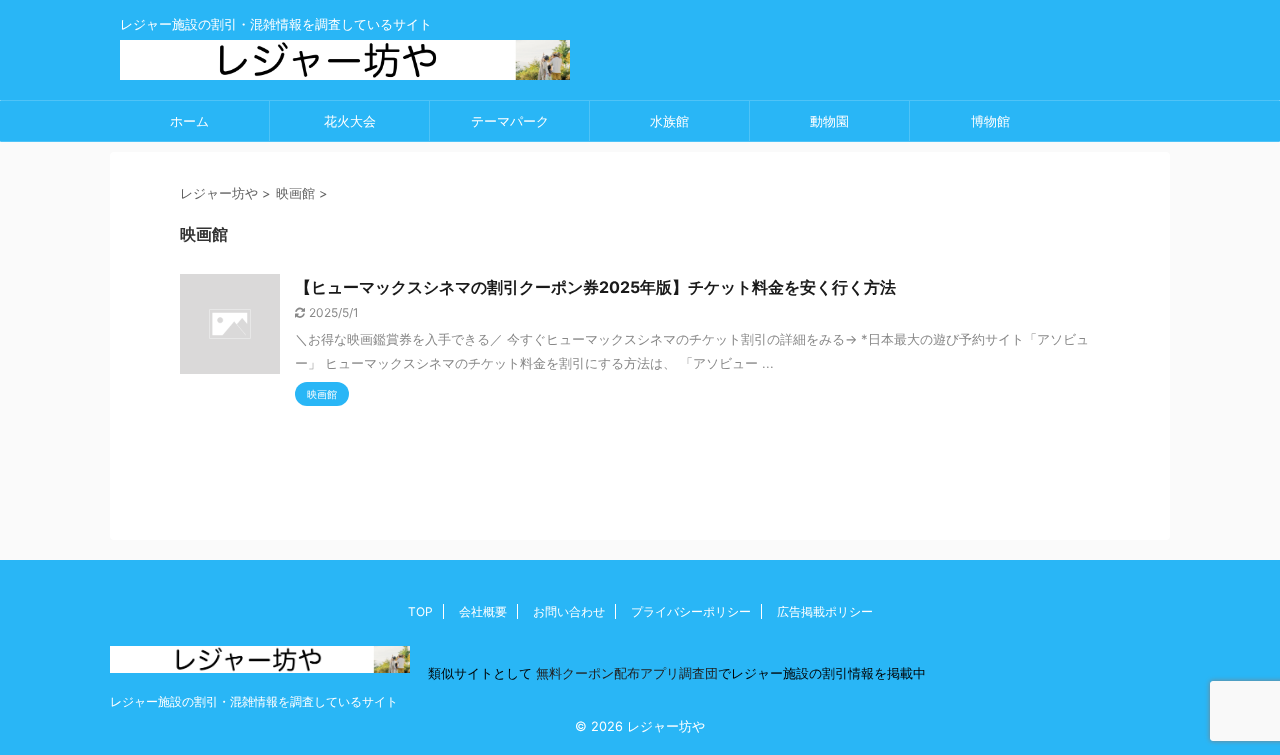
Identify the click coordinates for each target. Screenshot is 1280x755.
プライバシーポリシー (691, 611)
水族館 (669, 121)
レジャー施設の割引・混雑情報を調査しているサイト (254, 701)
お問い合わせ (569, 611)
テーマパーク (510, 121)
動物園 (829, 121)
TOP (420, 611)
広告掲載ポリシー (825, 611)
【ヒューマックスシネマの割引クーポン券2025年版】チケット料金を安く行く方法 (595, 287)
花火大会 (350, 121)
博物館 (990, 121)
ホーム (189, 121)
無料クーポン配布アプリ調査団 (625, 673)
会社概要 (483, 611)
